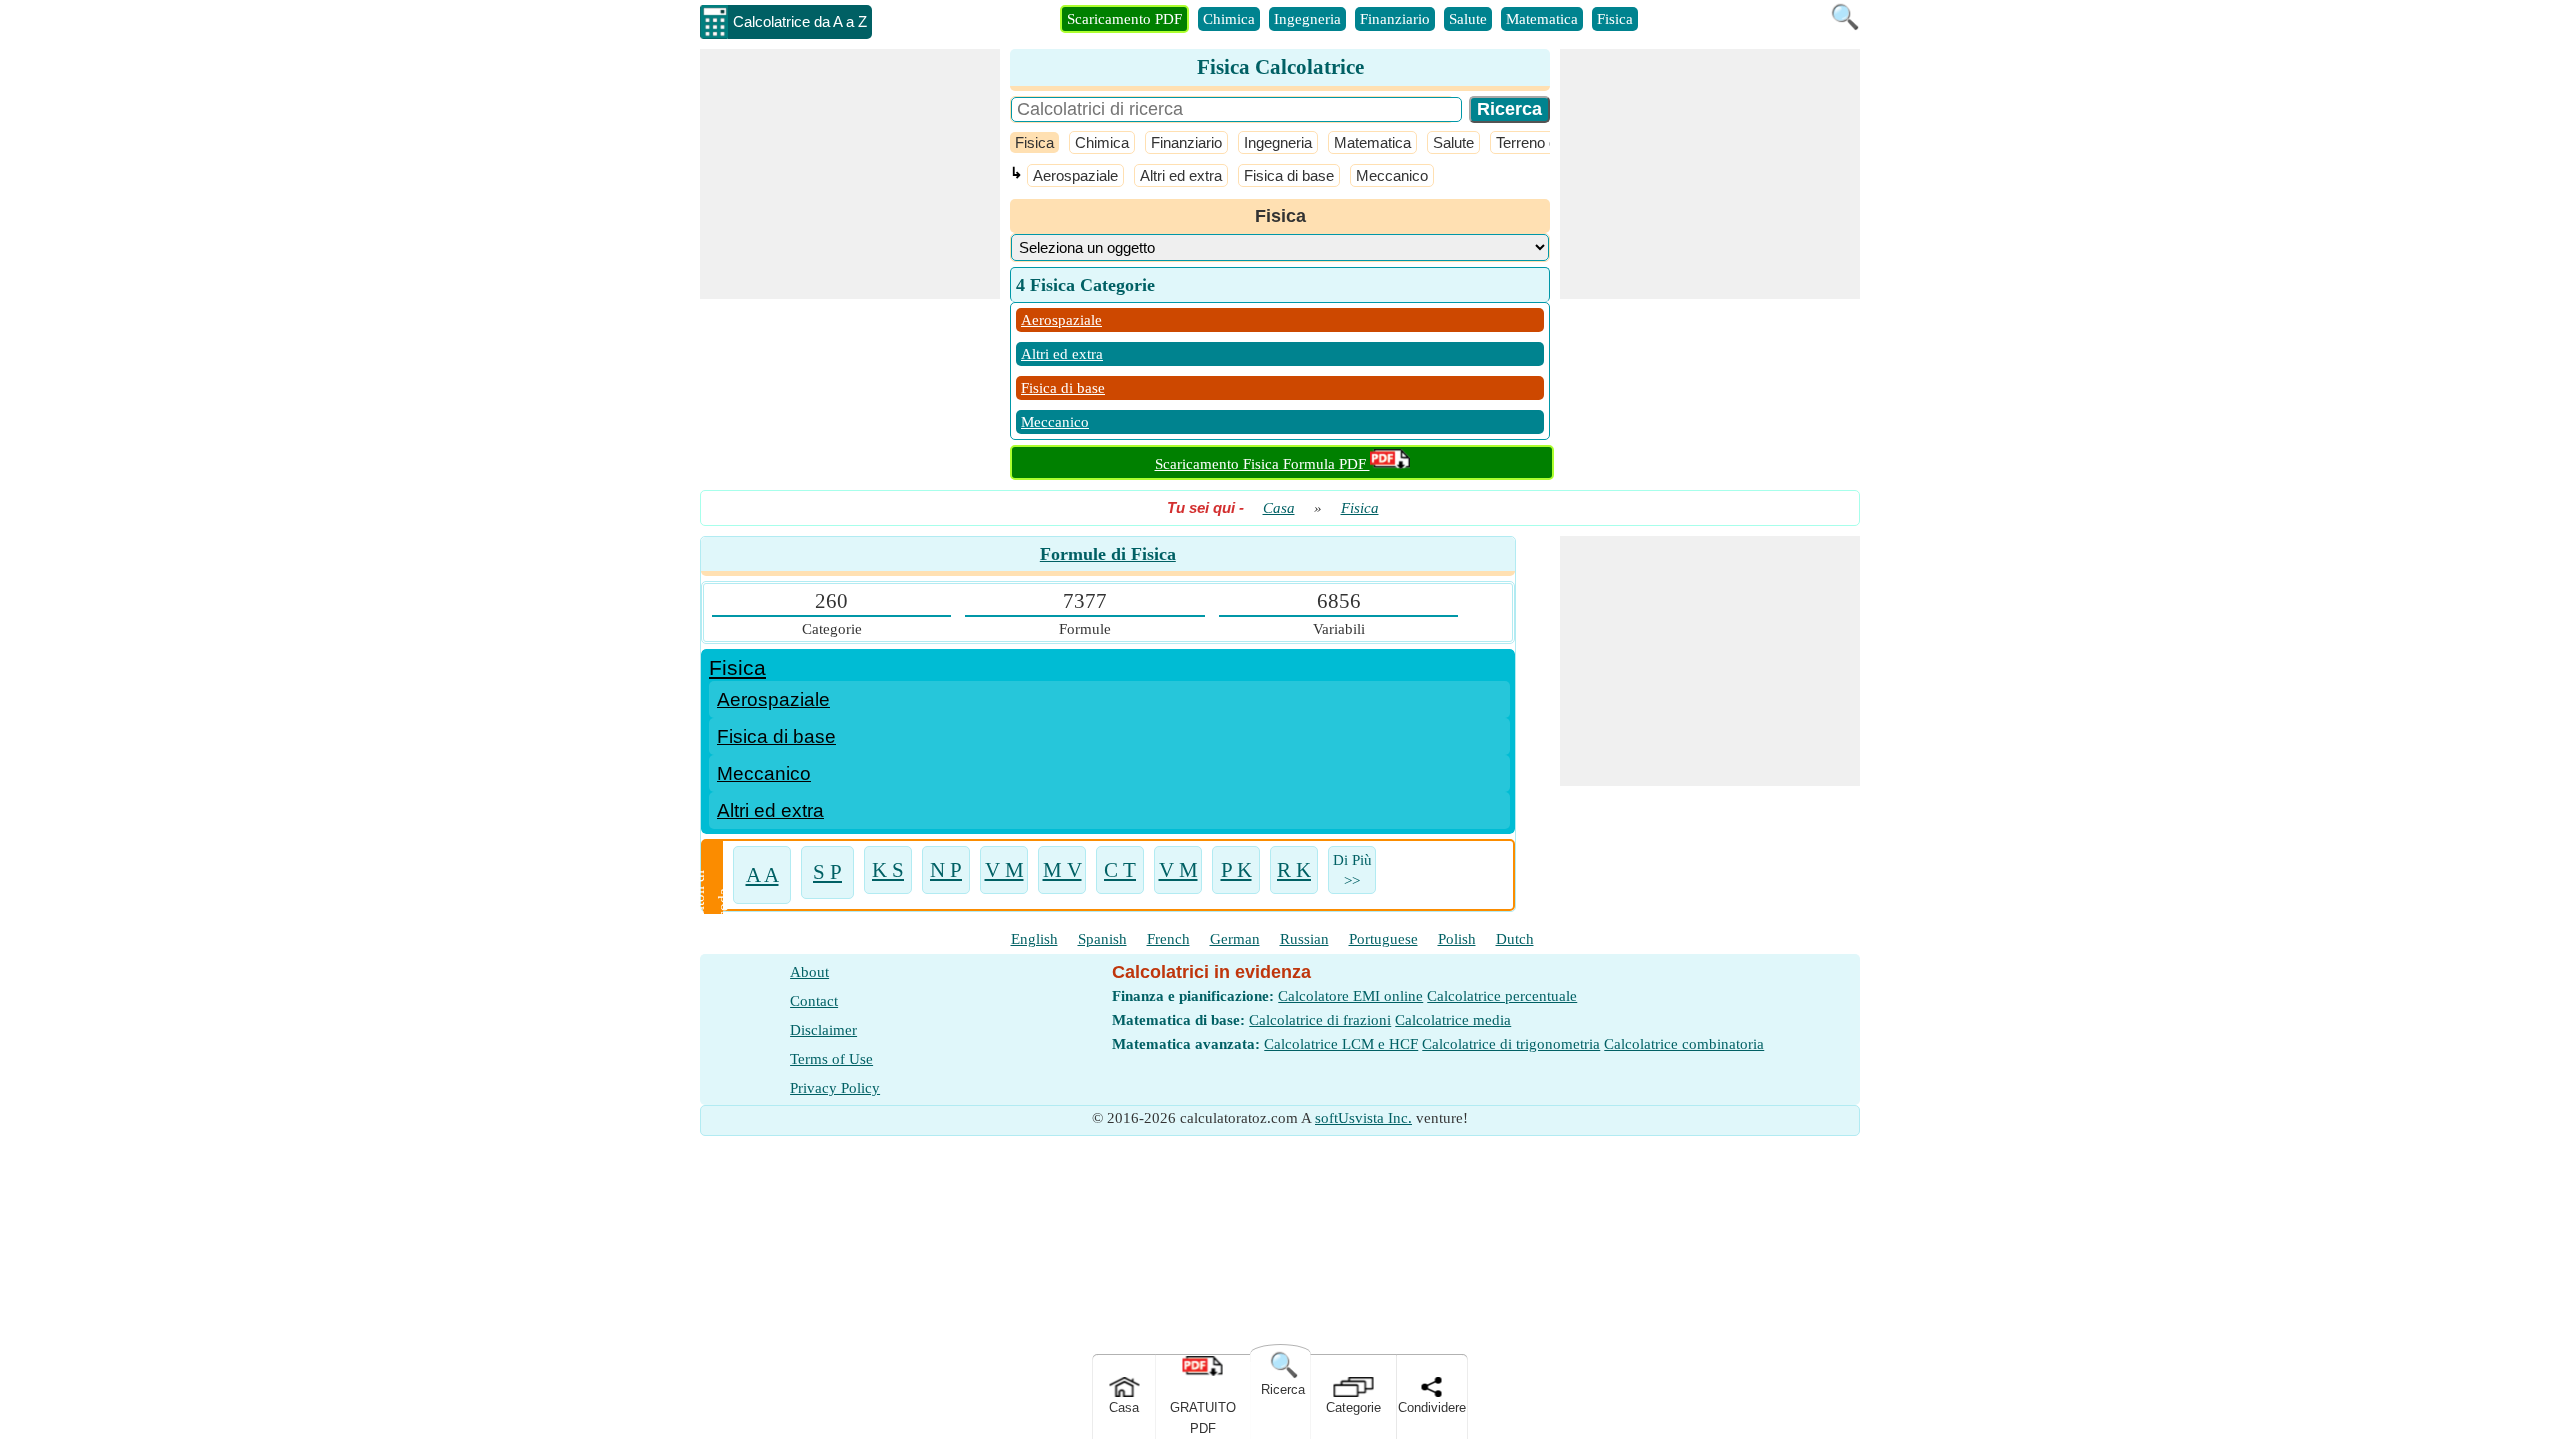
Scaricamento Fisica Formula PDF (1262, 464)
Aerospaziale (1075, 175)
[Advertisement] (850, 174)
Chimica (1229, 19)
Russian (1304, 939)
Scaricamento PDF (1124, 19)
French (1168, 939)
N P (946, 870)
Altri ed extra (1181, 175)
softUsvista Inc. (1363, 1118)
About (809, 972)
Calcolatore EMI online (1350, 996)
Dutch (1515, 939)
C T (1120, 870)
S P (827, 872)
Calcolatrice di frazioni (1320, 1020)
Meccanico (1392, 175)
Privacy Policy (835, 1088)
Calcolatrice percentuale (1502, 996)
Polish (1457, 939)
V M (1004, 870)
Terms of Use (831, 1059)
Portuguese (1383, 939)
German (1235, 939)
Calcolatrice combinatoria (1684, 1044)
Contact (814, 1001)
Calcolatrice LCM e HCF (1341, 1044)
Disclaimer (823, 1030)
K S (888, 870)
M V (1062, 870)
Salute (1468, 19)
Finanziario (1395, 19)
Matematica (1542, 19)
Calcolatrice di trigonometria (1511, 1044)
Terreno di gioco (1547, 142)
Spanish (1102, 939)
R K (1294, 870)
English (1034, 939)
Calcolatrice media (1453, 1020)
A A (762, 875)
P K (1236, 870)
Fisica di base (1289, 175)
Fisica (1615, 19)
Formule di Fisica (1108, 554)
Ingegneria (1307, 19)
